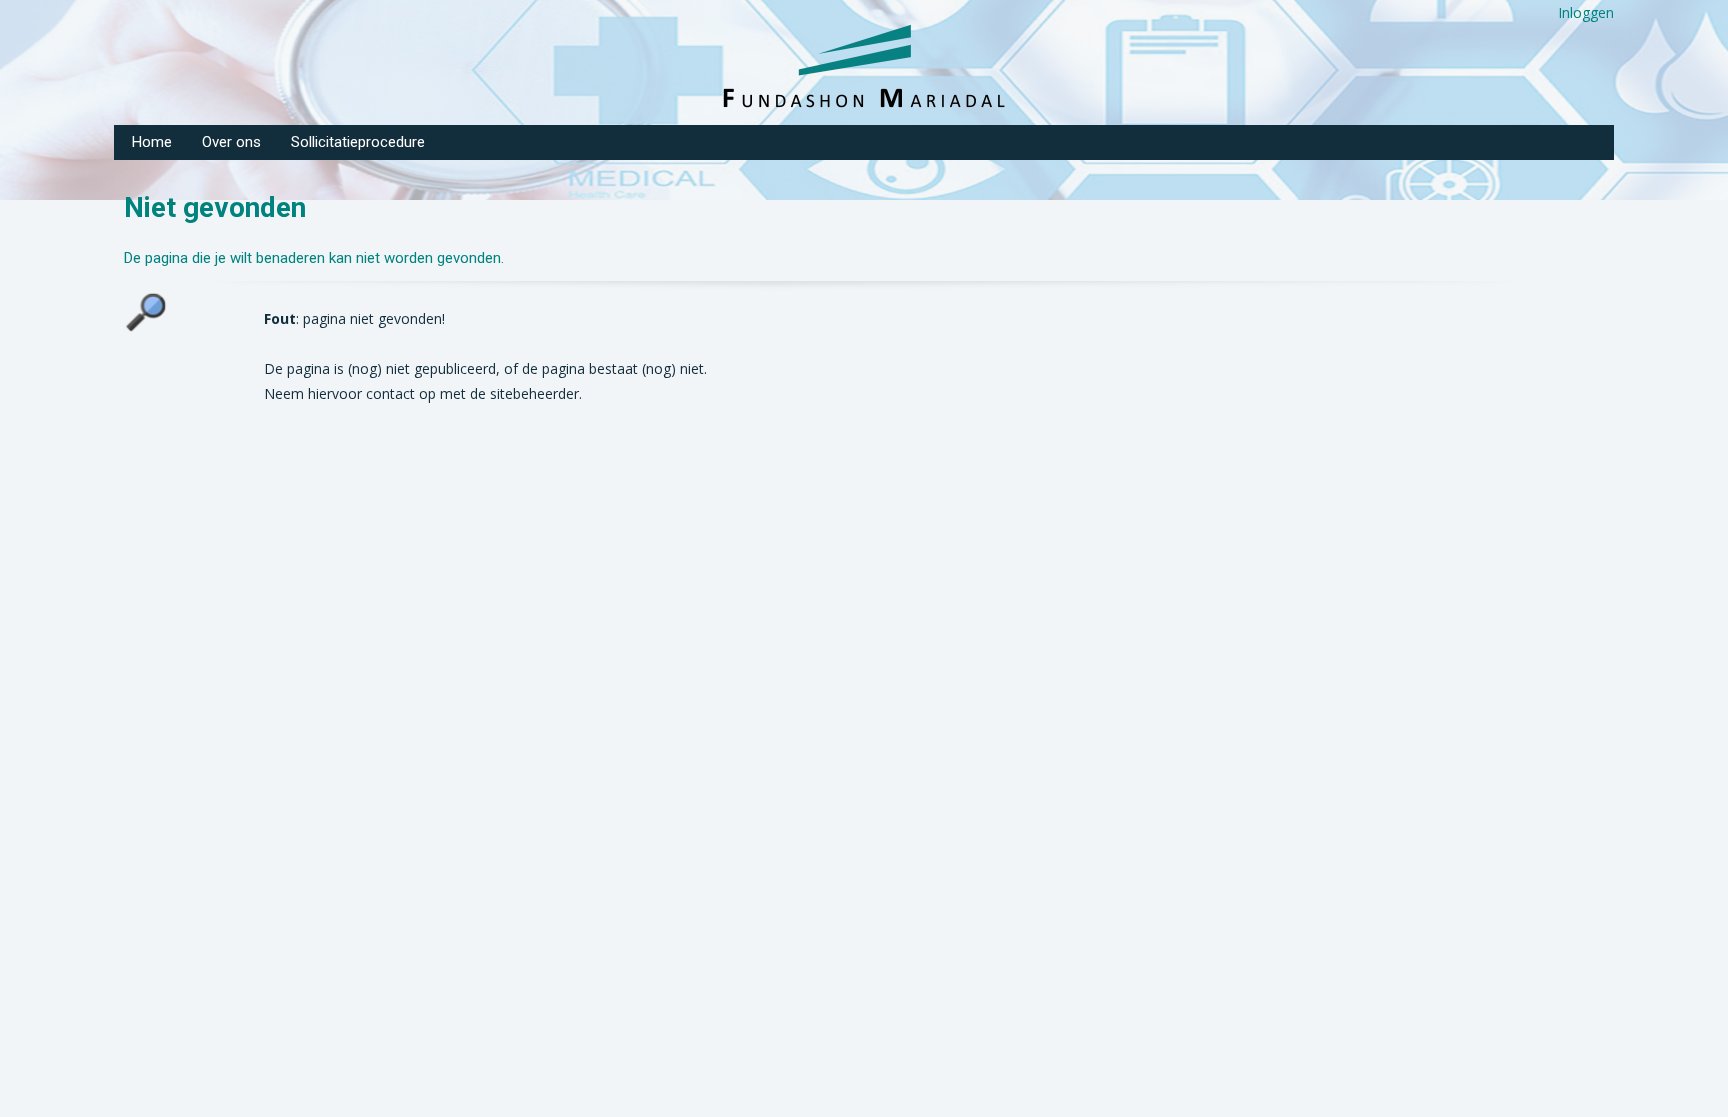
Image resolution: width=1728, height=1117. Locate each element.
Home (152, 142)
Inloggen (1586, 12)
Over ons (231, 142)
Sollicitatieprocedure (358, 142)
